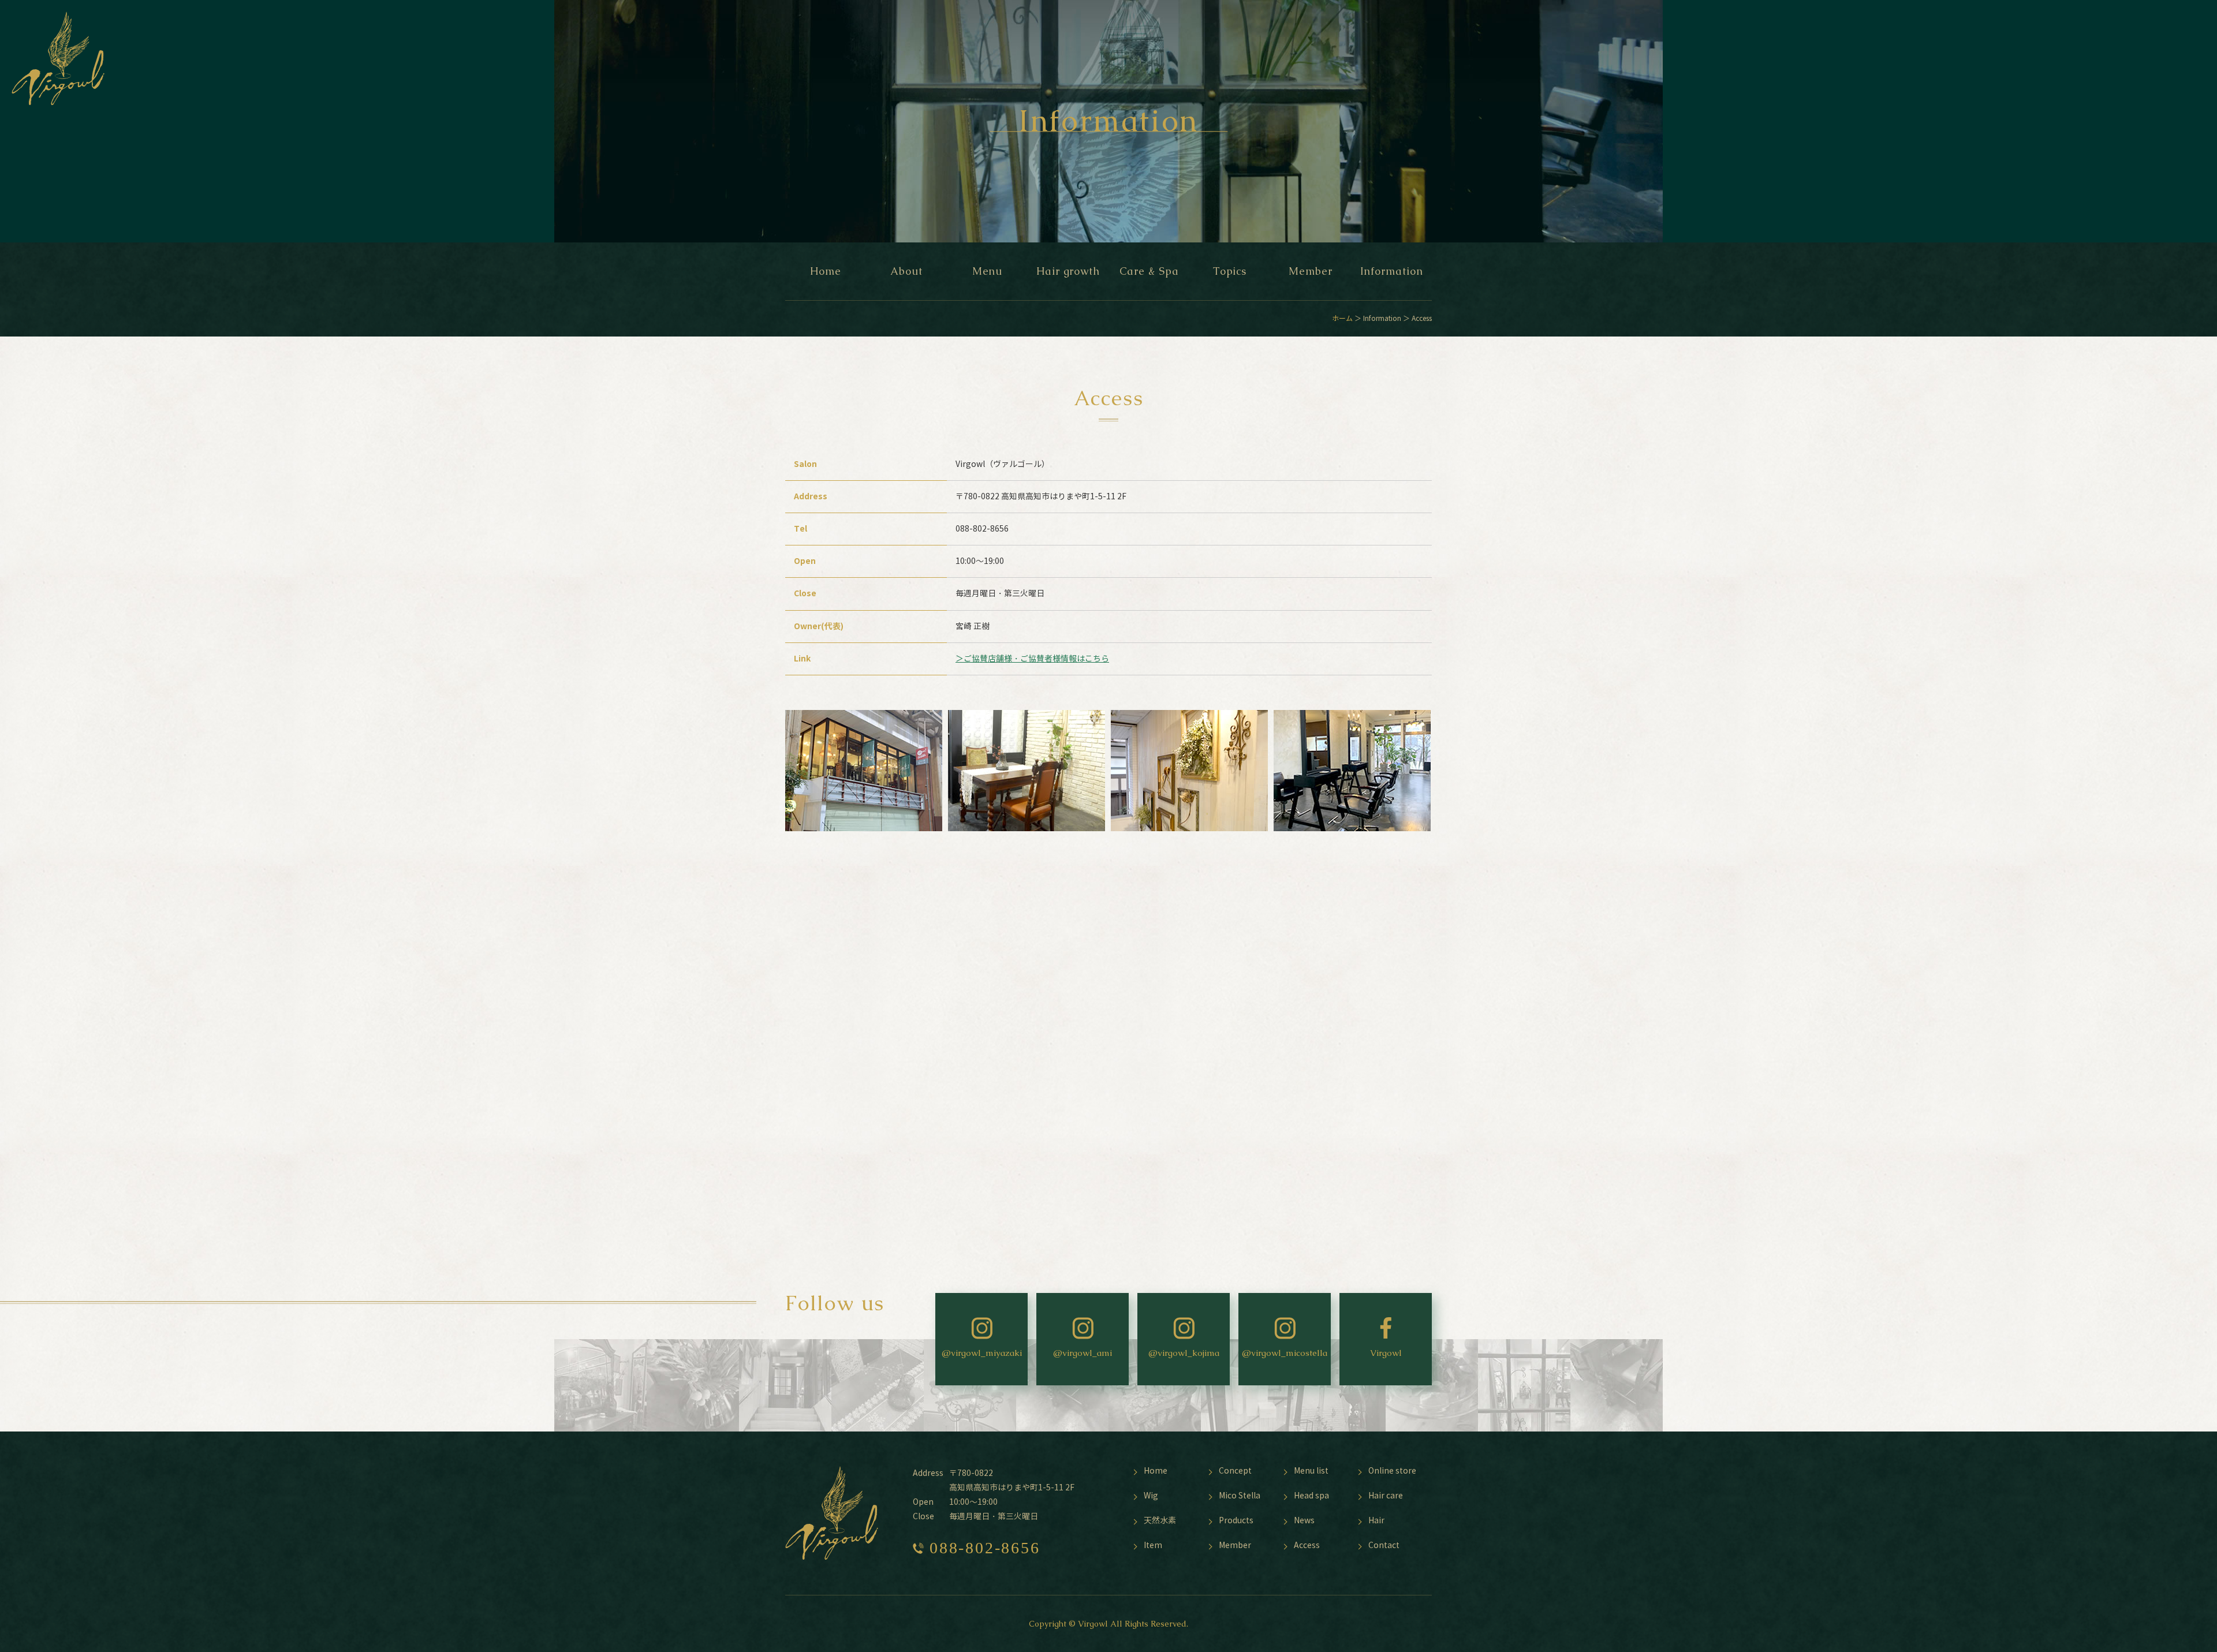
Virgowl (1386, 1353)
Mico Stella (1240, 1496)
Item (1153, 1546)
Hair (1376, 1521)
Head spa (1311, 1496)
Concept (1235, 1471)
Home (826, 271)
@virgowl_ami (1083, 1353)
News (1304, 1521)
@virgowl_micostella (1285, 1353)
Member (1310, 271)
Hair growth (1068, 271)
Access (1307, 1546)
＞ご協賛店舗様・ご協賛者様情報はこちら (1032, 659)
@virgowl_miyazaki (982, 1353)
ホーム (1342, 318)
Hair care (1386, 1496)
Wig (1151, 1496)
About (906, 271)
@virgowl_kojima (1184, 1353)
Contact (1384, 1546)
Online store (1392, 1471)
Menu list (1311, 1471)
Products (1236, 1521)
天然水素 (1160, 1521)
